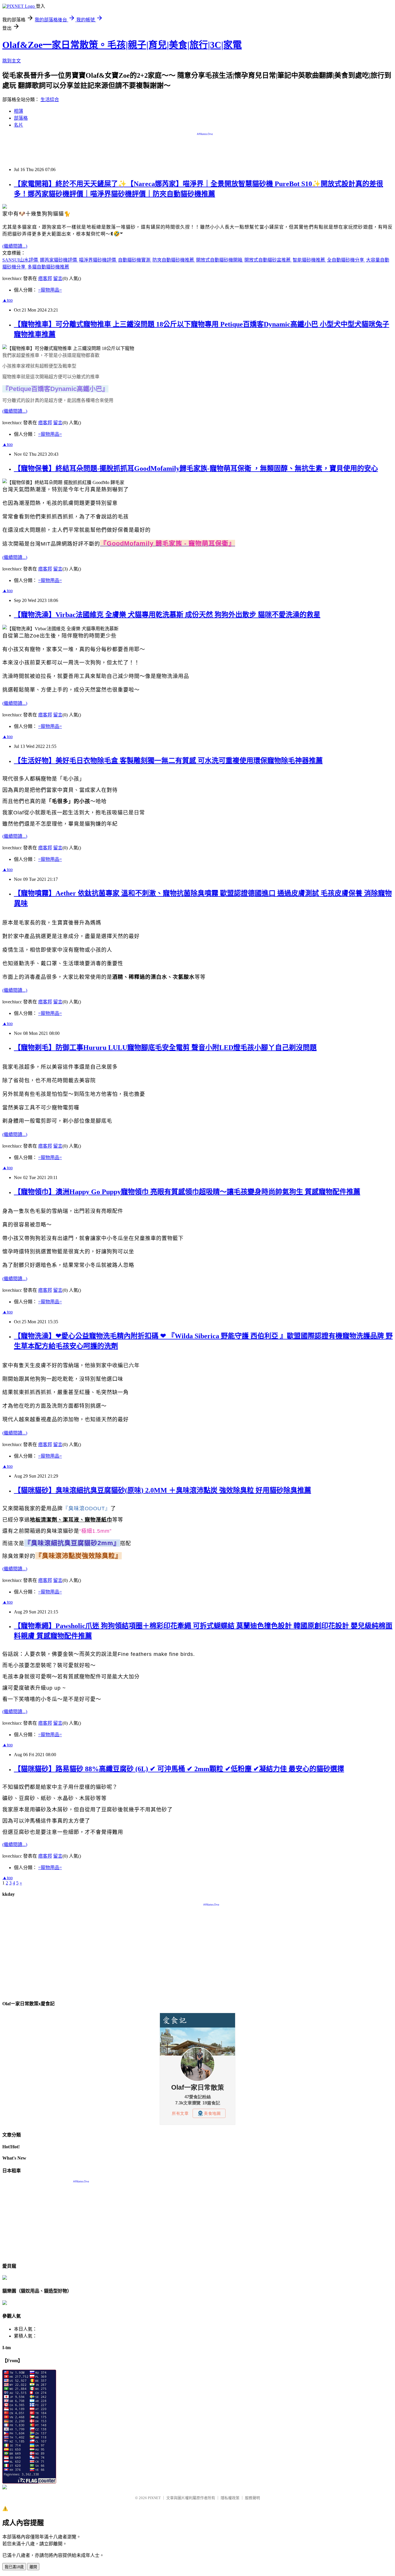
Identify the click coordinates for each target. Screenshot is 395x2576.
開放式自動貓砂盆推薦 (268, 260)
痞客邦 (45, 278)
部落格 (21, 118)
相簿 (19, 111)
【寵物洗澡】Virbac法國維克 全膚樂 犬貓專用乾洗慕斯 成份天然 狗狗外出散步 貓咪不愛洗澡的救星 (167, 615)
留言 (58, 278)
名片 (19, 125)
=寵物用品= (50, 290)
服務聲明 (252, 2498)
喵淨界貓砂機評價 (98, 260)
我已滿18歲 (14, 2567)
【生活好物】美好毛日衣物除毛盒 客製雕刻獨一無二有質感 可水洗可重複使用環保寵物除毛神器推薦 (168, 761)
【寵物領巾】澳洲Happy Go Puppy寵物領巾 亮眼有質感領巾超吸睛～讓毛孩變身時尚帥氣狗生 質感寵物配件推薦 (187, 1192)
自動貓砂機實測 (135, 260)
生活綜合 (50, 100)
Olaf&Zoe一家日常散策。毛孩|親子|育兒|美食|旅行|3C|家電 (122, 45)
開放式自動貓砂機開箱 (220, 260)
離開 (33, 2567)
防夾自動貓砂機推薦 (174, 260)
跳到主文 (12, 61)
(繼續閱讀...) (15, 246)
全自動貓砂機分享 (346, 260)
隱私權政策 (230, 2498)
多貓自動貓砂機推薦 (48, 267)
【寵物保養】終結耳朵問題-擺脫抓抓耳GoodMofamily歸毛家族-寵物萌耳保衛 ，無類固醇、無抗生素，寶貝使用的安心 (196, 468)
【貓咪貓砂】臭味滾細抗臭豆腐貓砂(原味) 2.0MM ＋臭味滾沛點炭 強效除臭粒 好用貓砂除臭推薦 (163, 1490)
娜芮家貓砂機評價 (59, 260)
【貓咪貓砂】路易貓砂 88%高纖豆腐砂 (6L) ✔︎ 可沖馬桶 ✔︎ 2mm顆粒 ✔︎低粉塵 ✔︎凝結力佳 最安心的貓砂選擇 (179, 1769)
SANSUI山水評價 (21, 260)
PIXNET (154, 2498)
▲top (8, 300)
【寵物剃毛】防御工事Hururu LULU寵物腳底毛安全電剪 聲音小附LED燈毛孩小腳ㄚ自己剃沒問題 (165, 1048)
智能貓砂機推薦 (309, 260)
